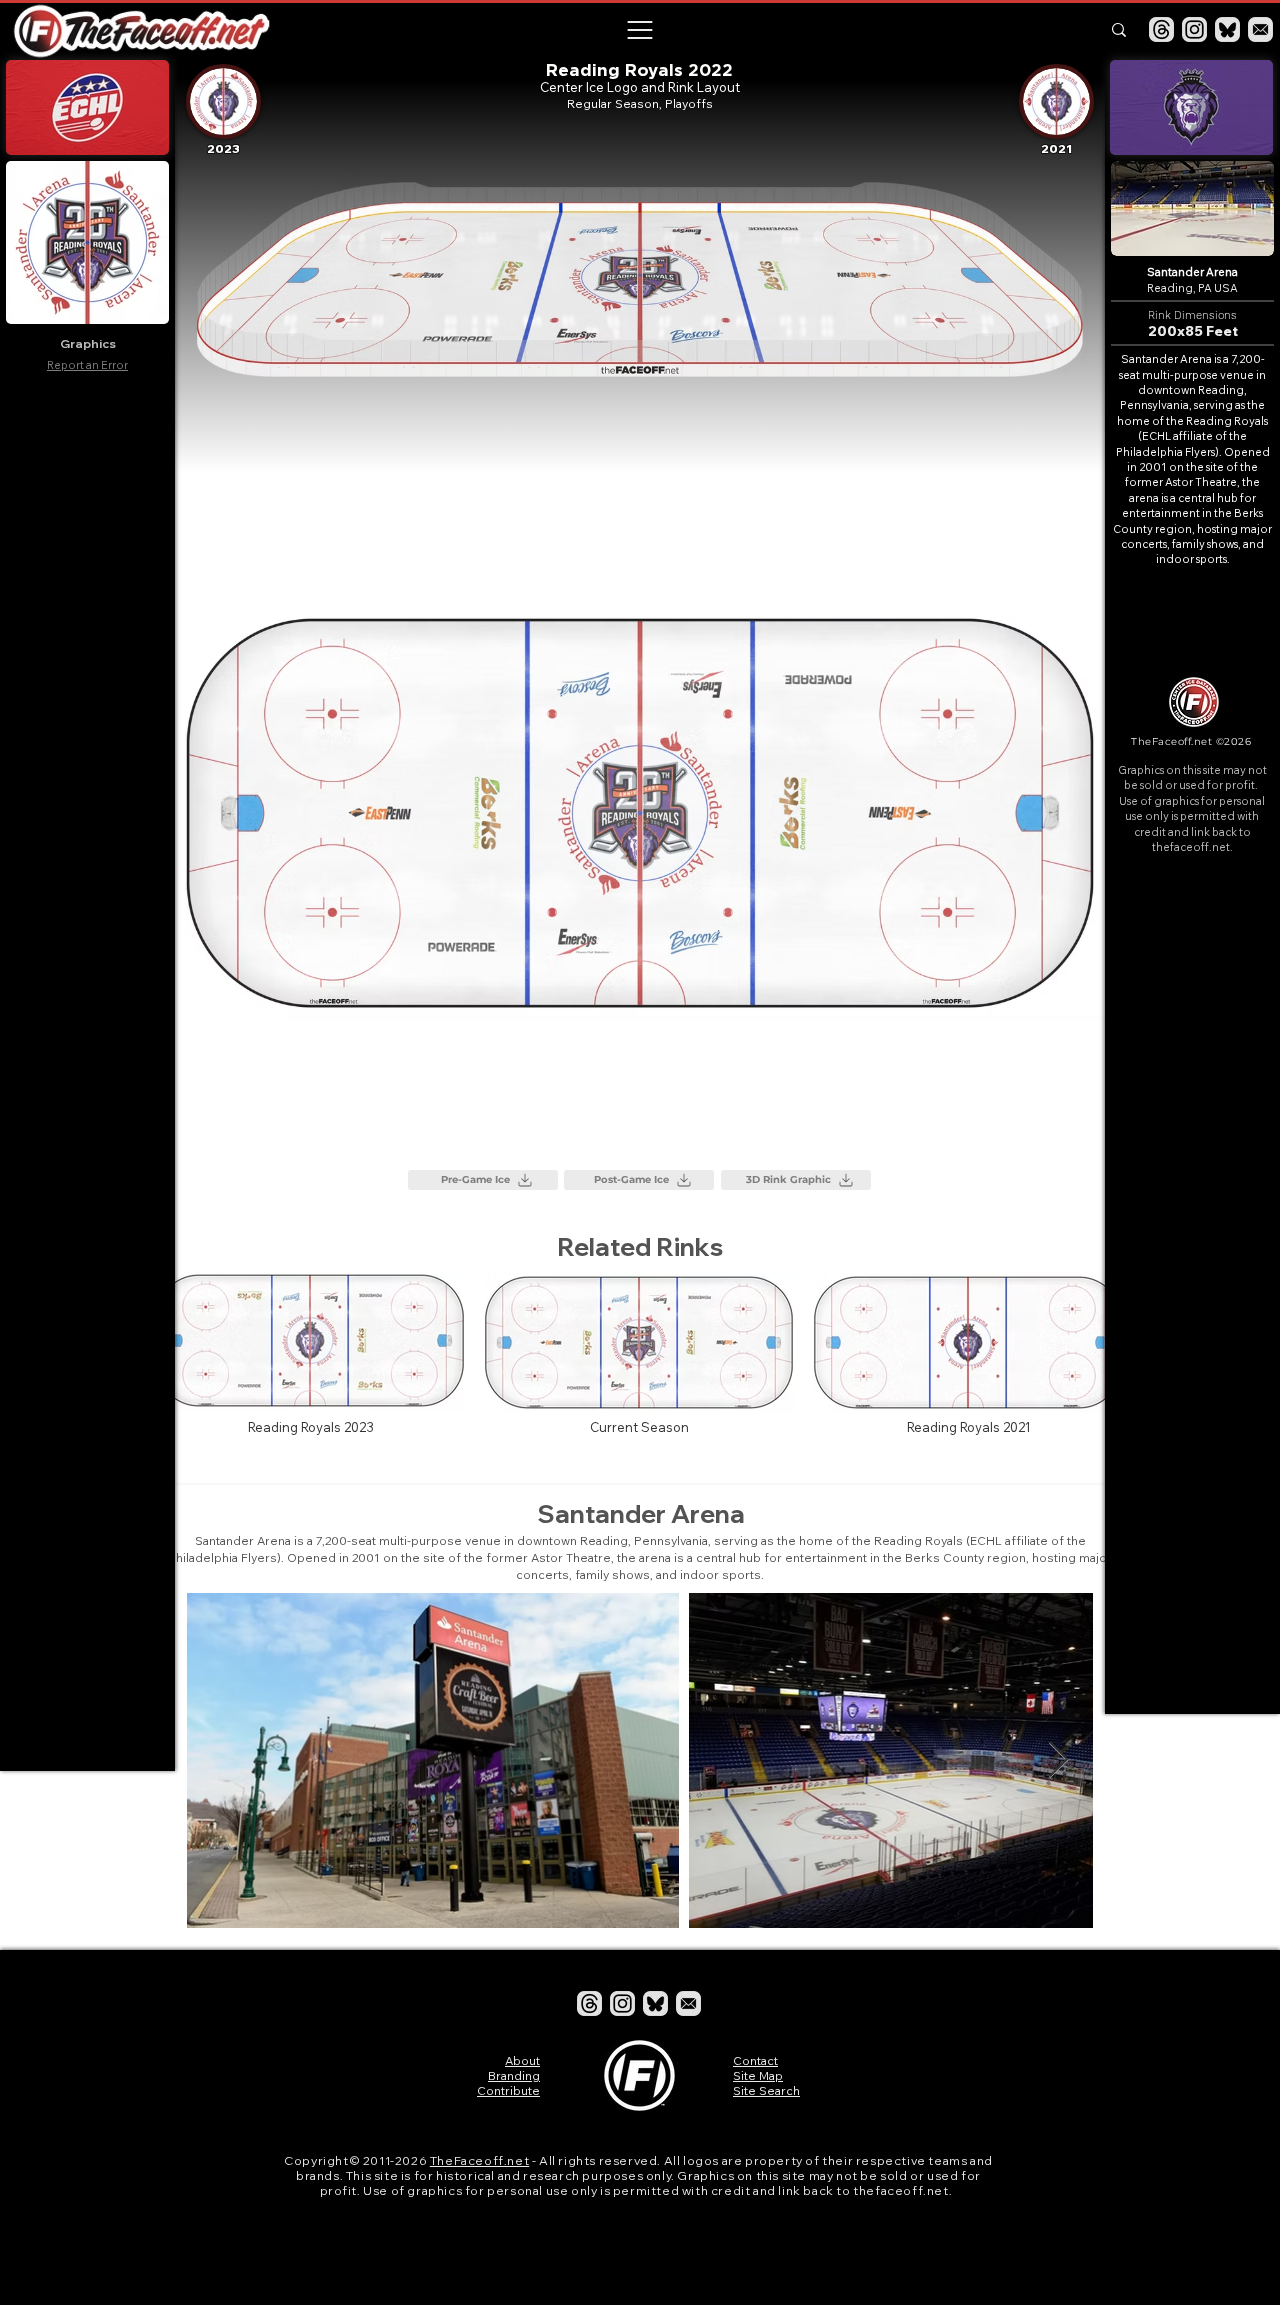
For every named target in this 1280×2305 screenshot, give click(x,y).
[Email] (1260, 29)
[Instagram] (1194, 29)
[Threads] (1161, 29)
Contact (755, 2060)
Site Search (766, 2090)
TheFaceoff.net (479, 2160)
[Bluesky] (1227, 29)
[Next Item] (1058, 1760)
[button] (639, 30)
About (522, 2060)
